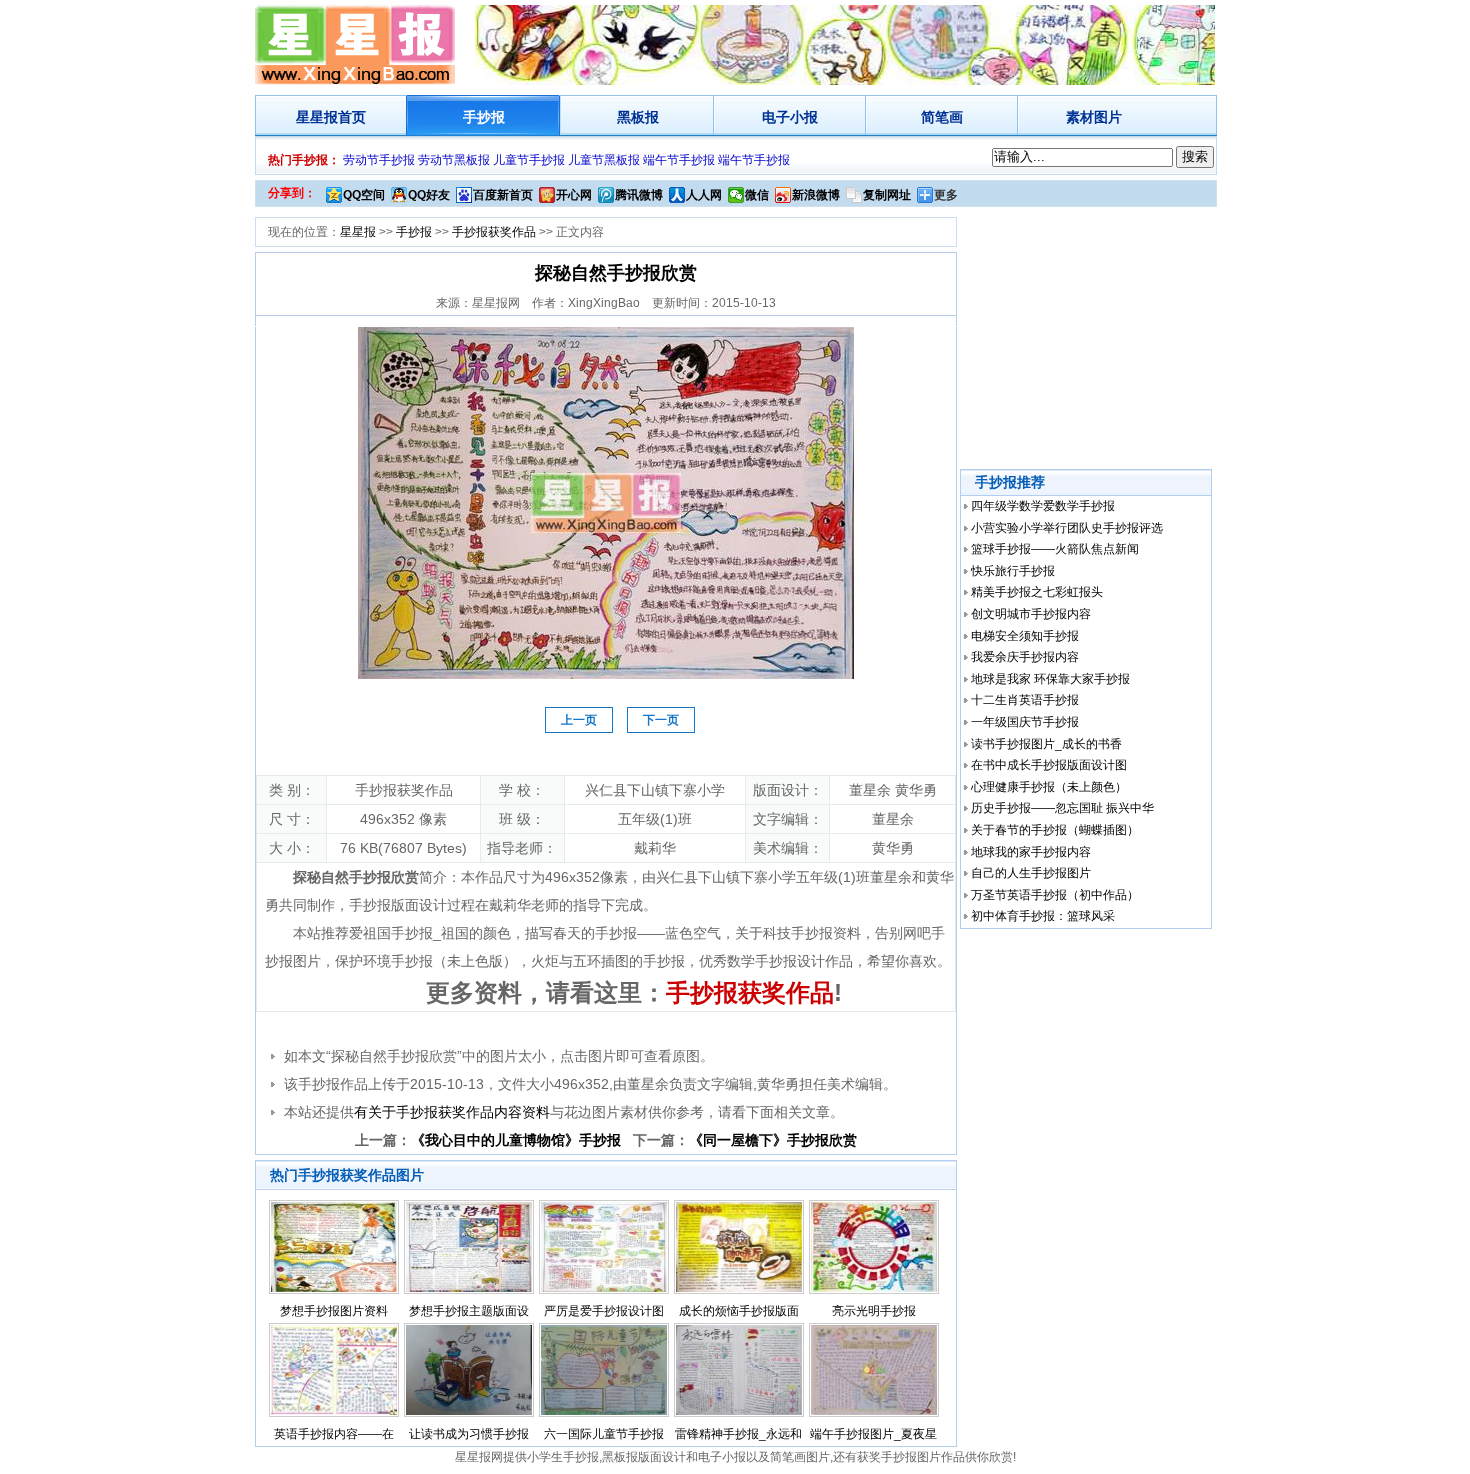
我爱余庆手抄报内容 (1025, 657)
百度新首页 (503, 195)
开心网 (574, 195)
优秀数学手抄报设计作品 (776, 961)
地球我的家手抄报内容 (1031, 852)
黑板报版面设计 (644, 1457)
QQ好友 (429, 195)
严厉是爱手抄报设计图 (604, 1311)
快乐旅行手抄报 (1013, 571)
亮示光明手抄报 (874, 1311)
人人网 (704, 195)
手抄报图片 (911, 1457)
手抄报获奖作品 (494, 232)
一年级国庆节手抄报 (1025, 722)
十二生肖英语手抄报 (1025, 700)
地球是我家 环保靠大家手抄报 (1050, 679)
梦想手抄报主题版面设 (469, 1311)
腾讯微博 (639, 195)
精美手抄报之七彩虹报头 (1037, 592)
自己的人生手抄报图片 (1031, 873)
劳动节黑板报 (454, 160)
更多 (946, 195)
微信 (757, 195)
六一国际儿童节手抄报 (604, 1434)
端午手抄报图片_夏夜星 (873, 1434)
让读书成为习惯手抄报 (469, 1434)
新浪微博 (816, 195)
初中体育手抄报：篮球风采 (1043, 916)
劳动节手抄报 (379, 160)
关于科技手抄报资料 (798, 933)
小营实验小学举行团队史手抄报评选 (1067, 528)
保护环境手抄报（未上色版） (426, 961)
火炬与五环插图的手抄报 (608, 961)
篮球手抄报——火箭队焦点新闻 (1055, 549)
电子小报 (790, 117)
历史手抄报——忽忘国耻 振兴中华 (1062, 808)
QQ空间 (364, 195)
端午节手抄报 (679, 160)
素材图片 (1094, 117)
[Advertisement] (1088, 339)
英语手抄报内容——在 (334, 1434)
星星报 (317, 117)
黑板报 (638, 117)
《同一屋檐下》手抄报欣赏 (773, 1140)
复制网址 (887, 195)
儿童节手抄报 (529, 160)
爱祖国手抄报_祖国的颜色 (430, 933)
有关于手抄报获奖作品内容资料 (452, 1112)
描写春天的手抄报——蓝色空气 (623, 933)
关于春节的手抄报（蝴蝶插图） (1055, 830)
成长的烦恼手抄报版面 (739, 1311)
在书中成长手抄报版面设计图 (1049, 765)
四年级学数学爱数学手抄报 (1043, 506)
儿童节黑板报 (604, 160)
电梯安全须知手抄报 (1025, 636)
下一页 (661, 720)
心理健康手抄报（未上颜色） (1049, 787)
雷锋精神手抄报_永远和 (738, 1434)
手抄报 (484, 117)
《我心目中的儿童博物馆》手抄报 (516, 1140)
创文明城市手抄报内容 (1031, 614)
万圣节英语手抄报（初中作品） (1055, 895)
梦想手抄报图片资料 (334, 1311)
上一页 (579, 720)
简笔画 (942, 117)
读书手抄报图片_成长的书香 (1046, 744)
